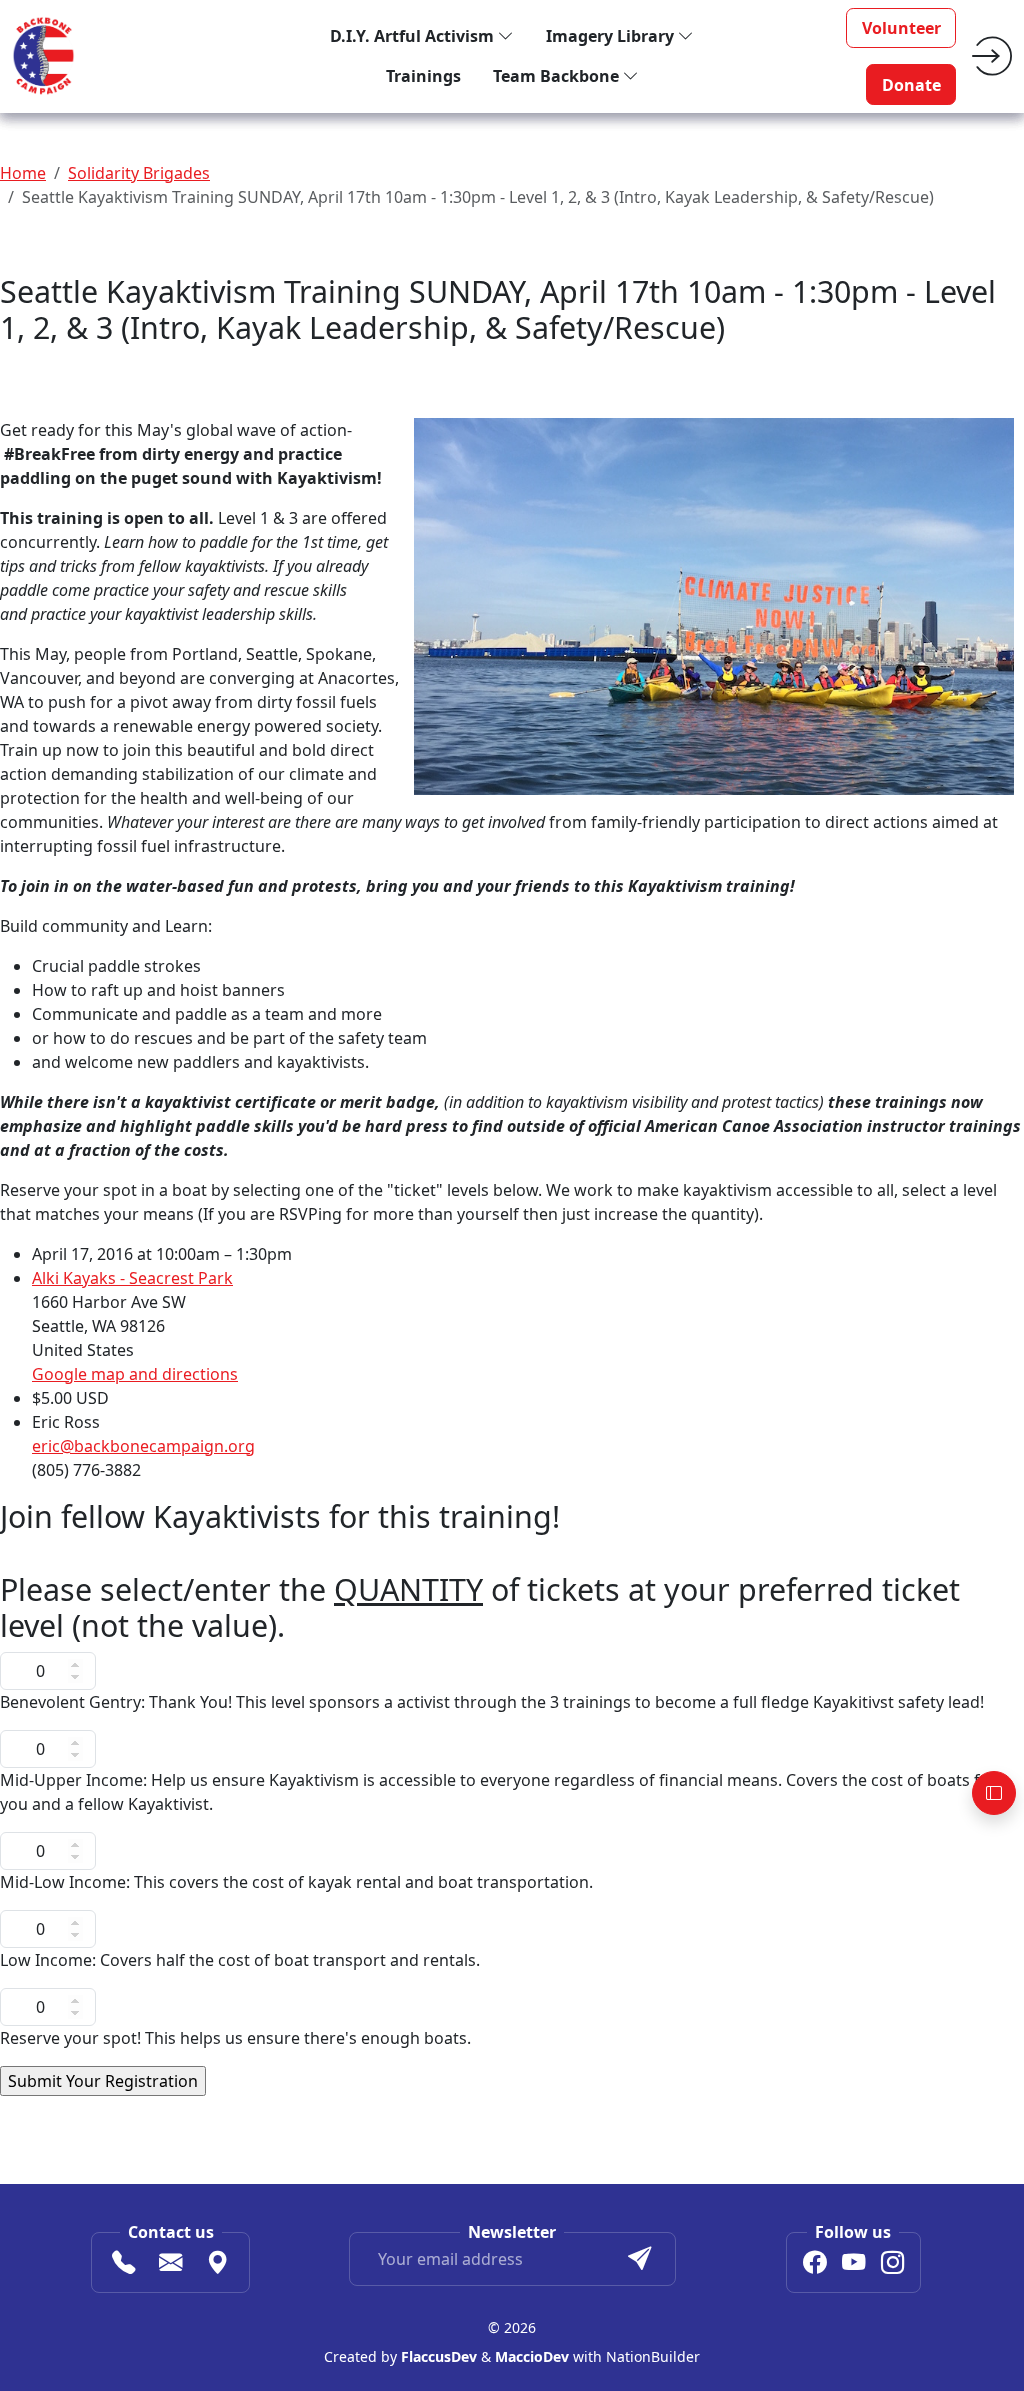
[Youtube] (853, 2265)
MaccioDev (532, 2356)
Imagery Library (612, 36)
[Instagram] (892, 2265)
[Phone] (123, 2265)
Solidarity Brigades (139, 173)
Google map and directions (135, 1374)
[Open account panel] (994, 1793)
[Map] (217, 2265)
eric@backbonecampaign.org (143, 1446)
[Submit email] (639, 2259)
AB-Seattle (336, 2109)
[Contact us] (170, 2265)
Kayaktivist (41, 2109)
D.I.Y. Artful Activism (414, 36)
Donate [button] (911, 85)
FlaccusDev (439, 2356)
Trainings (423, 76)
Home (23, 173)
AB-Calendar (139, 2109)
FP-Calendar (240, 2109)
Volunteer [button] (901, 28)
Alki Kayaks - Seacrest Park (132, 1278)
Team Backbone (558, 76)
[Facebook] (814, 2265)
